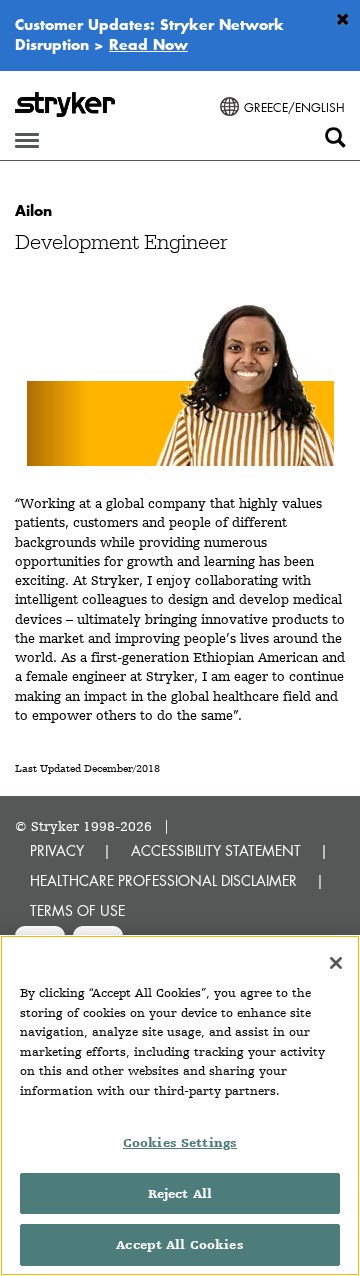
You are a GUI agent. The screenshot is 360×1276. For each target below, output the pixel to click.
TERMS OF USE (77, 910)
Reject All (180, 1193)
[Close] (336, 963)
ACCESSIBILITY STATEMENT (216, 850)
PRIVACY (57, 850)
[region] (180, 1105)
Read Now (148, 44)
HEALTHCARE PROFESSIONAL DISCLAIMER (163, 880)
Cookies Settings (180, 1142)
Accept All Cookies (179, 1244)
